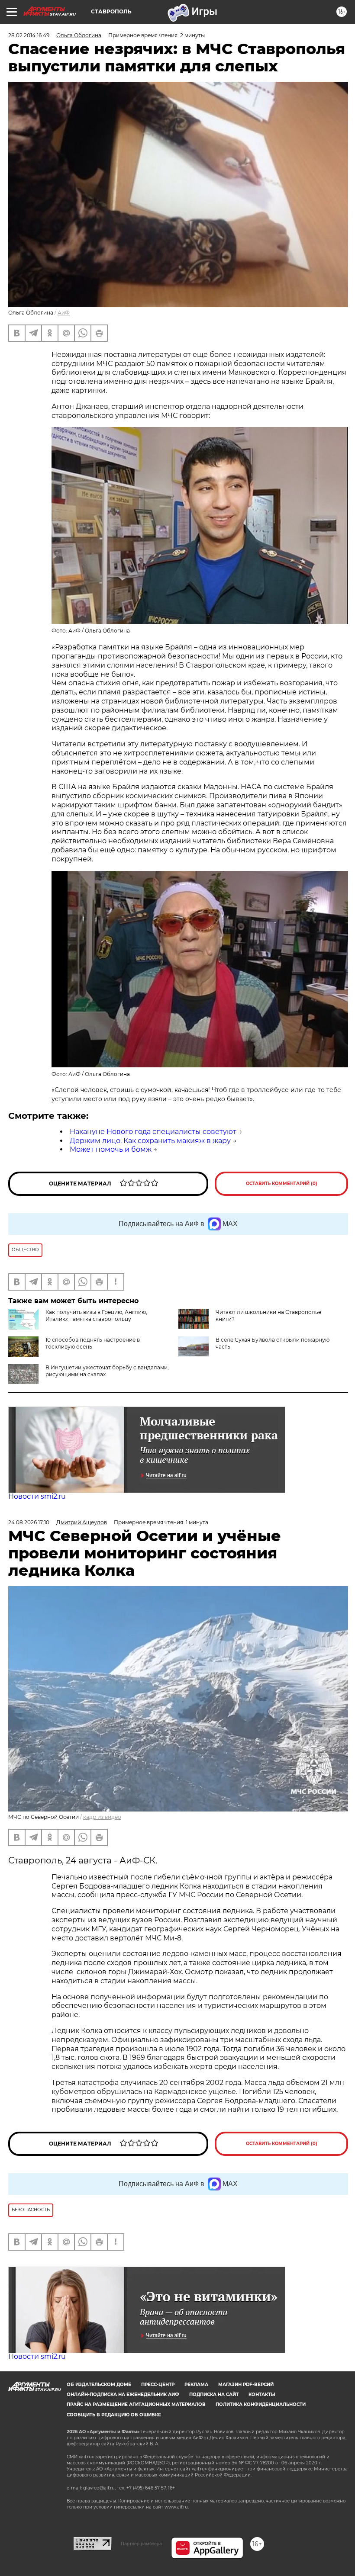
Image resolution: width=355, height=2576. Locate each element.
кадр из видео (102, 1817)
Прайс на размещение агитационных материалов (136, 2404)
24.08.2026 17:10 (29, 1522)
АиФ (64, 313)
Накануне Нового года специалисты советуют (153, 1132)
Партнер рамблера (141, 2544)
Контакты (262, 2395)
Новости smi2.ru (37, 1496)
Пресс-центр (158, 2385)
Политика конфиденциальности (261, 2404)
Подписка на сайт (214, 2395)
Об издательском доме (99, 2385)
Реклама (196, 2385)
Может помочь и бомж (111, 1149)
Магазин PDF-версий (246, 2385)
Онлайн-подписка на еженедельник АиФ (123, 2395)
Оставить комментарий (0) (282, 1184)
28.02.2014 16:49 (29, 35)
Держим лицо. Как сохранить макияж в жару (150, 1141)
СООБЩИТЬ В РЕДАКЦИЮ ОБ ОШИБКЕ (114, 2415)
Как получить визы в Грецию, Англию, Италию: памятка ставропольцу (96, 1315)
